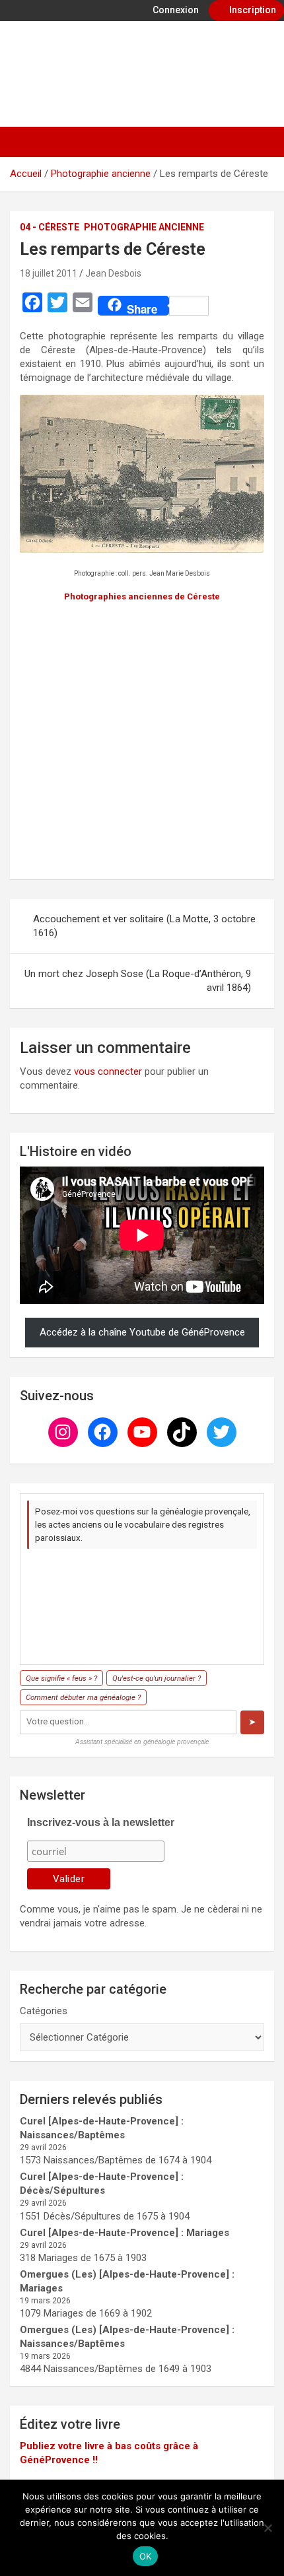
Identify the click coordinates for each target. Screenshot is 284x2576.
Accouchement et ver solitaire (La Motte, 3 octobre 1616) (144, 926)
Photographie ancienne (144, 227)
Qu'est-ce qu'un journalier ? (157, 1678)
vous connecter (108, 1071)
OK (146, 2556)
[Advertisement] (142, 739)
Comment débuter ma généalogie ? (83, 1697)
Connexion (175, 10)
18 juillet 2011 (49, 273)
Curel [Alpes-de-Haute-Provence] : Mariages (124, 2233)
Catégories (44, 2011)
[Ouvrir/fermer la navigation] (26, 142)
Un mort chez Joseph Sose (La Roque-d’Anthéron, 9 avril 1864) (138, 981)
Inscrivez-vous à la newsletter (101, 1822)
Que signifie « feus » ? (61, 1678)
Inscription (252, 10)
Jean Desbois (113, 273)
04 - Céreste (50, 227)
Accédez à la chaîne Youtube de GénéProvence (142, 1332)
